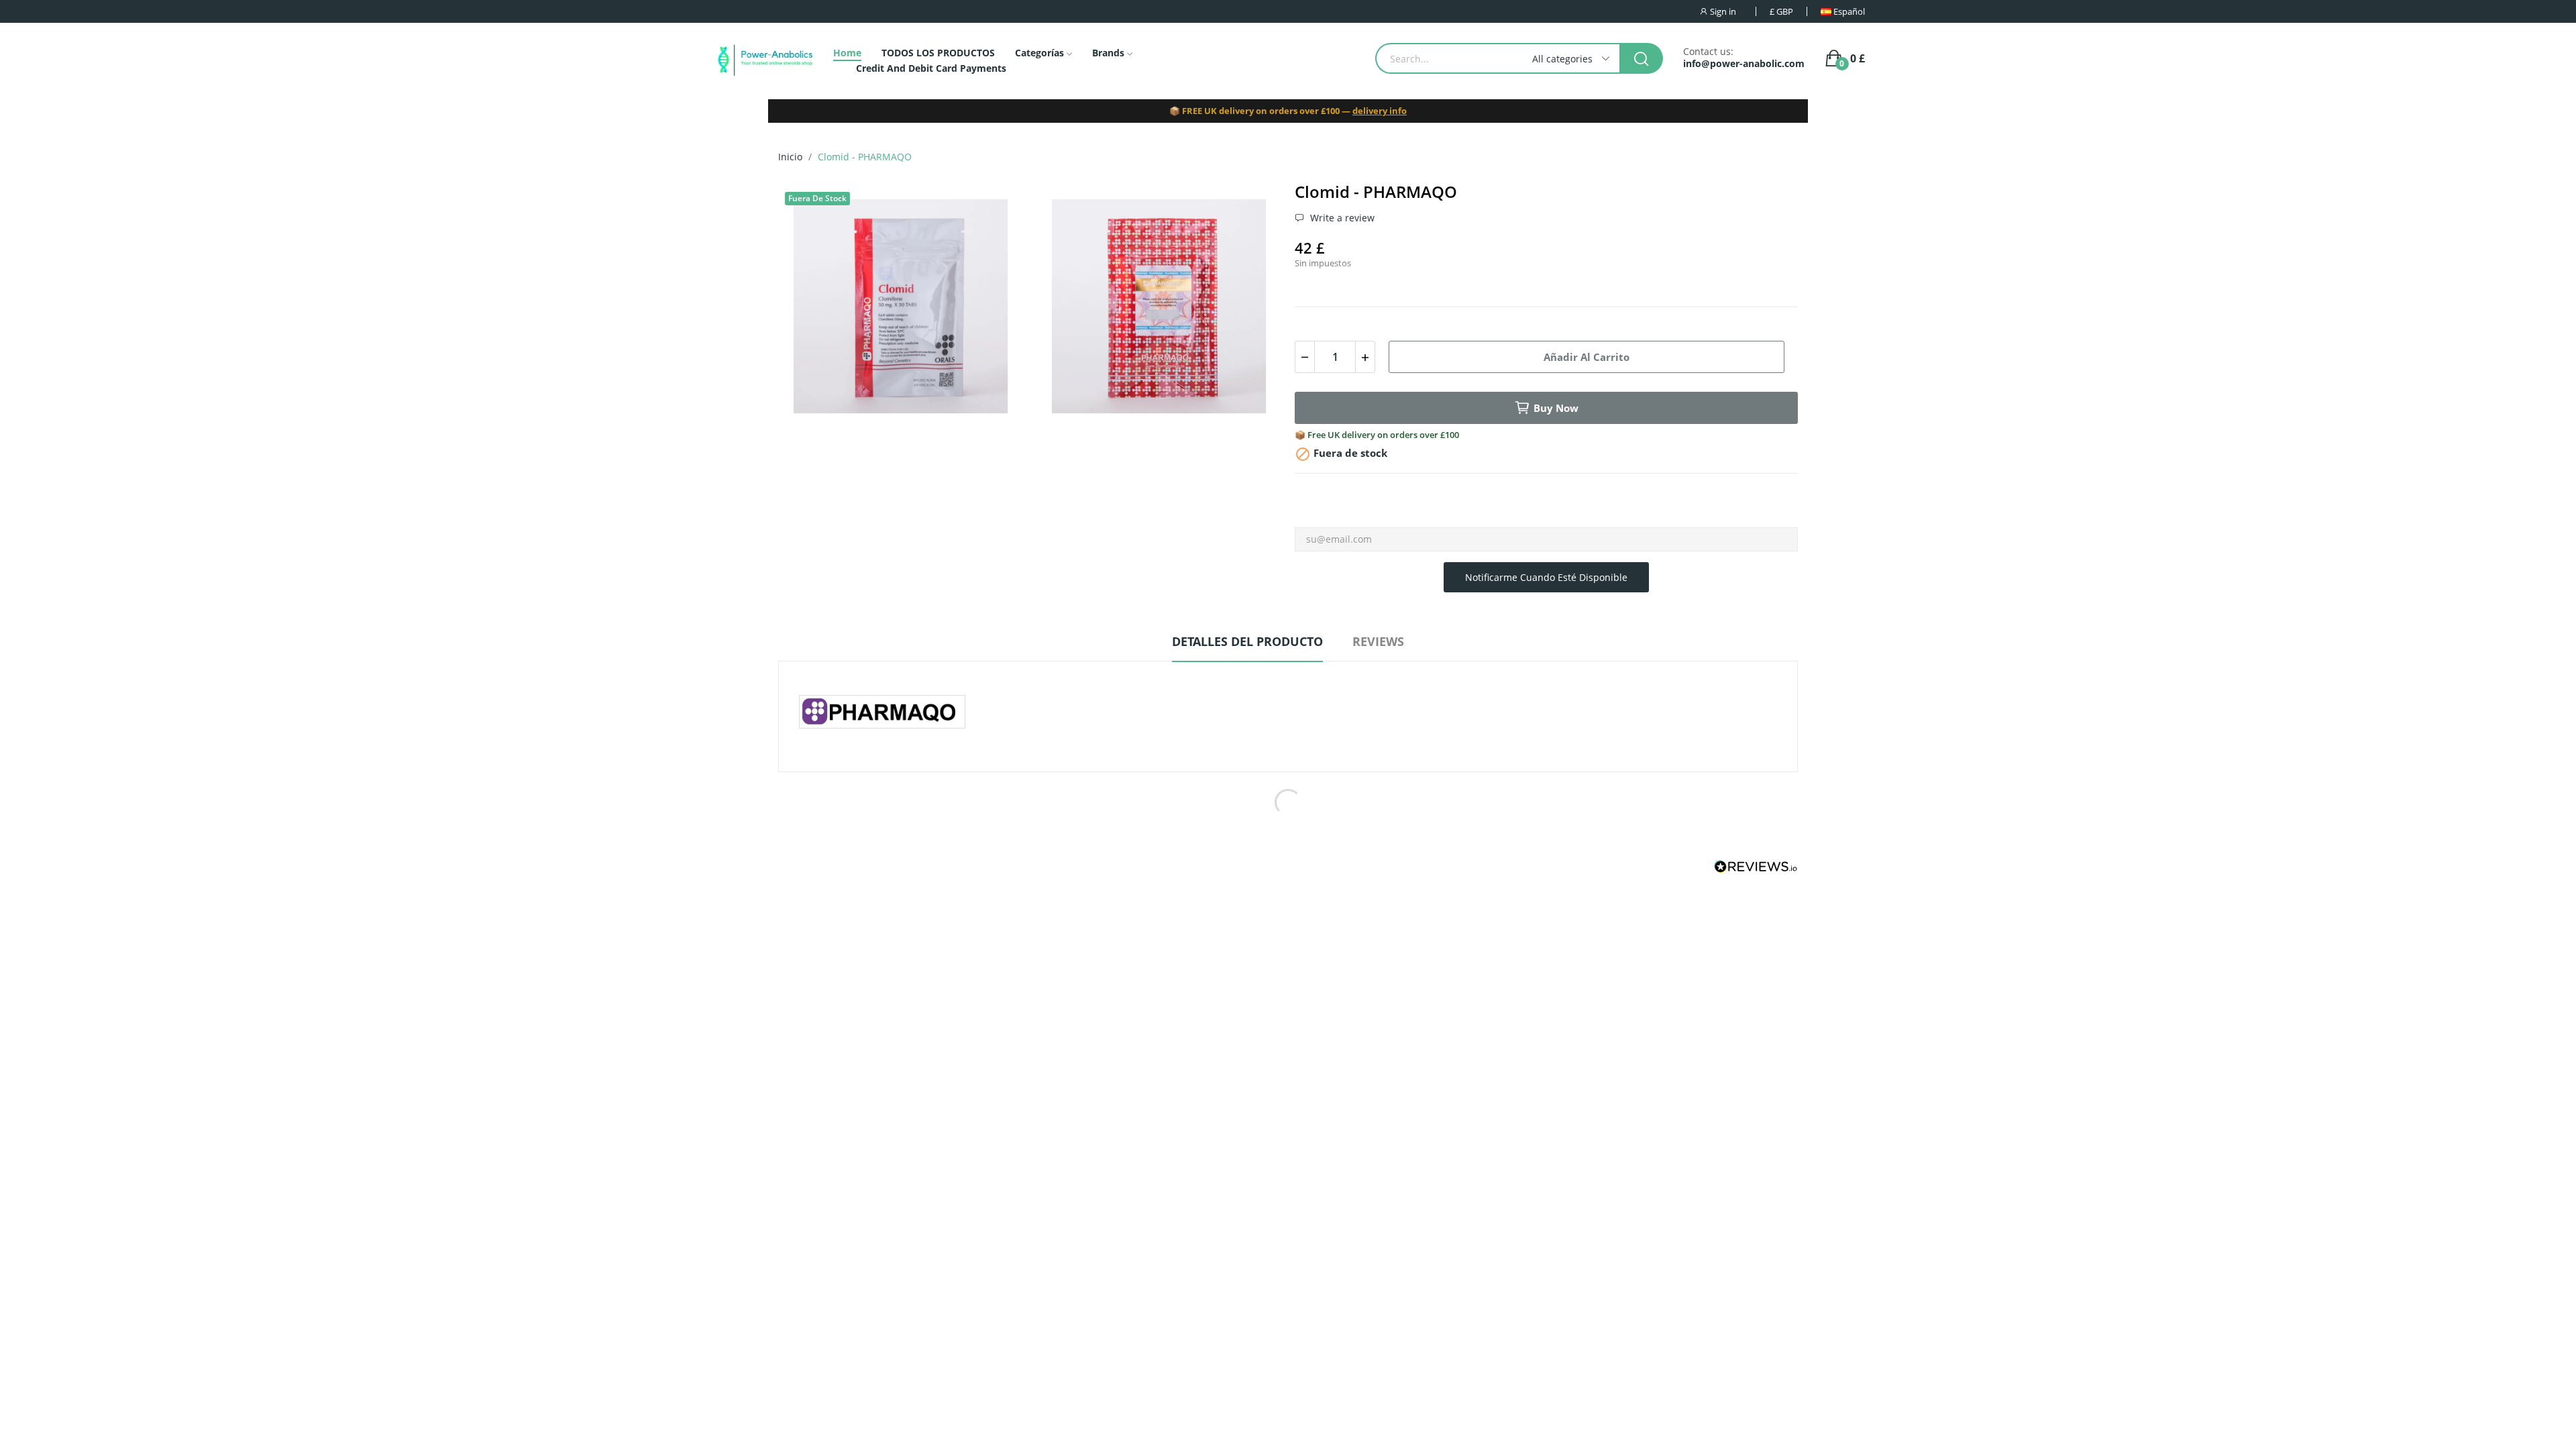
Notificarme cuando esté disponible (1546, 577)
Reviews (1378, 641)
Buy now (1556, 408)
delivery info (1380, 111)
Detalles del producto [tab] (1247, 641)
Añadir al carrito (1587, 357)
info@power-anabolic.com (1744, 64)
